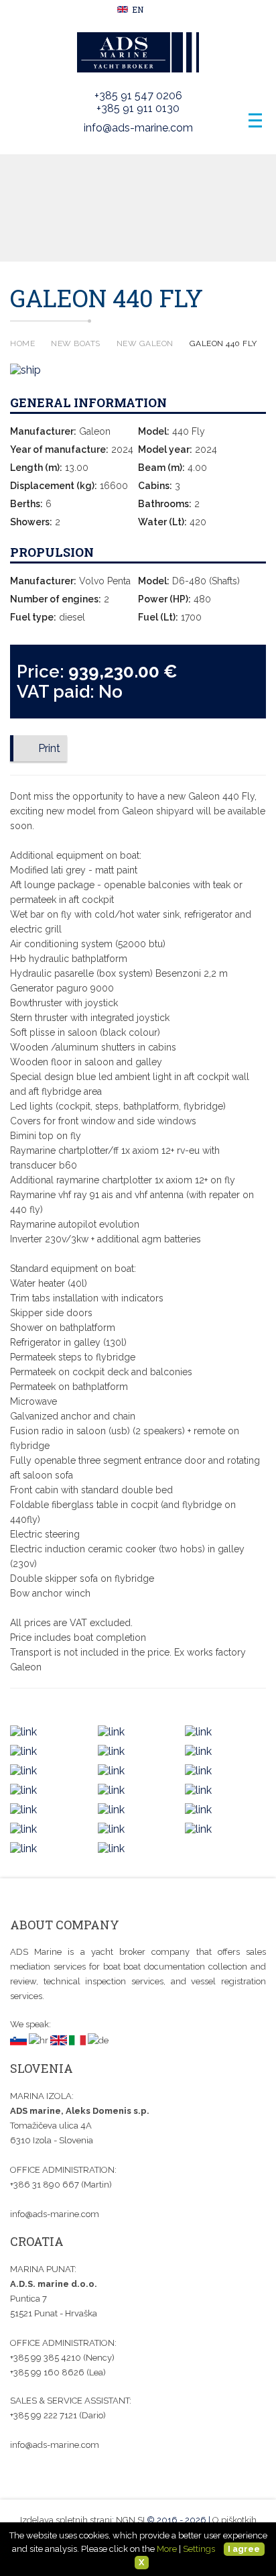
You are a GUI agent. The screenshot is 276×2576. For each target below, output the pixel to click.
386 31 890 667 (46, 2185)
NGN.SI (130, 2520)
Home (22, 343)
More (167, 2549)
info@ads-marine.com (138, 128)
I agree (244, 2549)
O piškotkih (234, 2520)
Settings (199, 2549)
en (137, 9)
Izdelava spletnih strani (66, 2520)
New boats (76, 343)
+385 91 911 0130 (138, 108)
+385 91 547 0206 (138, 96)
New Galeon (145, 343)
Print (49, 748)
